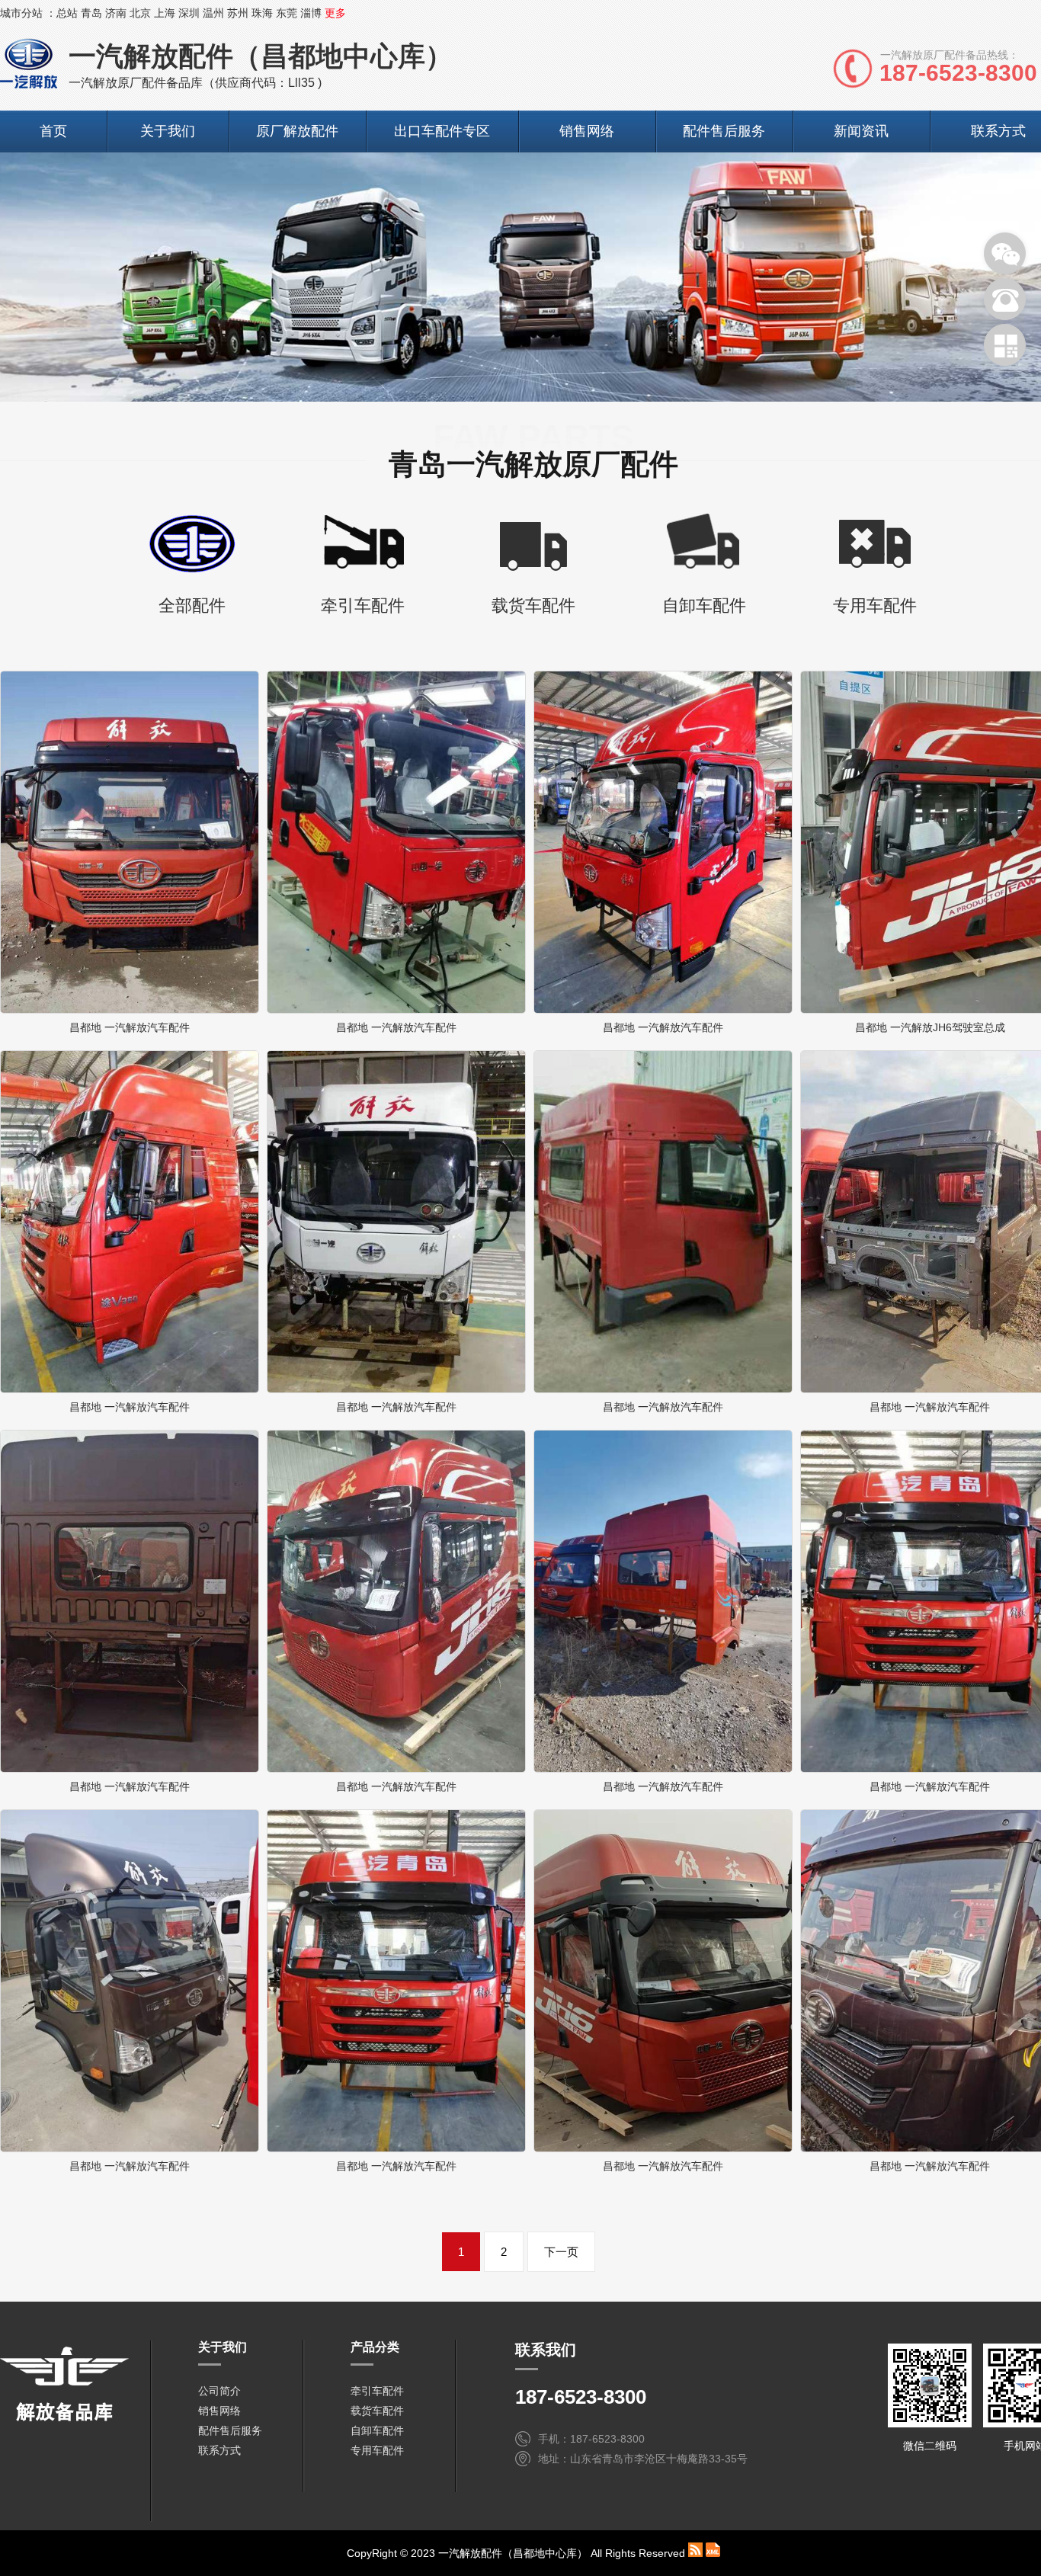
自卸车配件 (377, 2430)
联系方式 (219, 2450)
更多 (335, 13)
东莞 (287, 13)
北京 (140, 13)
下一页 (561, 2252)
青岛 (91, 13)
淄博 (311, 13)
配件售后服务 (724, 131)
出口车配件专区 (442, 131)
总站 (67, 13)
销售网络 (587, 131)
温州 (213, 13)
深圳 (189, 13)
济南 (116, 13)
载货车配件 (377, 2411)
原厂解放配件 (297, 131)
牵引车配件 (377, 2391)
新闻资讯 (861, 131)
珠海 (262, 13)
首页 (53, 131)
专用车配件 (377, 2450)
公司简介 (219, 2391)
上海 (165, 13)
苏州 (238, 13)
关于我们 (168, 131)
